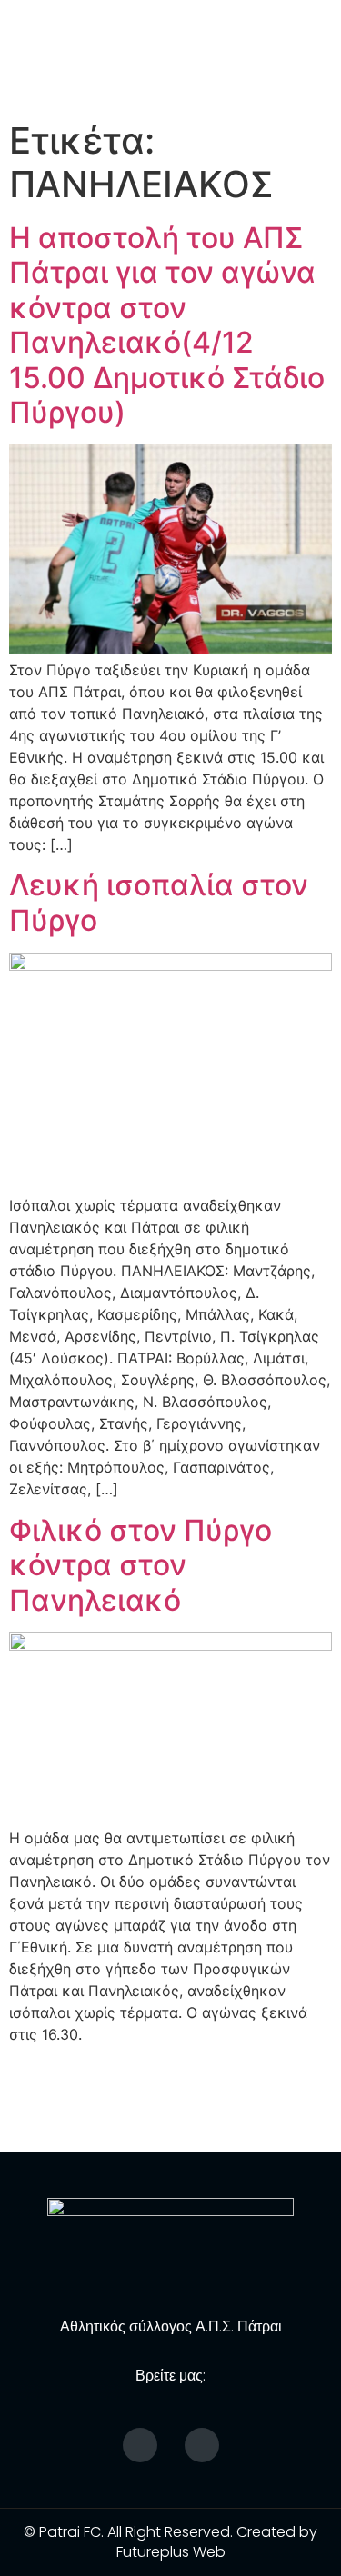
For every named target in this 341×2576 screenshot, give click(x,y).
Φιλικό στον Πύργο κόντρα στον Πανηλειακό (140, 1565)
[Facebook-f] (140, 2445)
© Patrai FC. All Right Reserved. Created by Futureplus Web (170, 2542)
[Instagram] (202, 2445)
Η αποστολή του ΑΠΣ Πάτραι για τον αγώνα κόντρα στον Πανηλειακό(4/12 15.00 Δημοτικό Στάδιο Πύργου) (167, 325)
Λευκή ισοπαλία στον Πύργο (159, 902)
